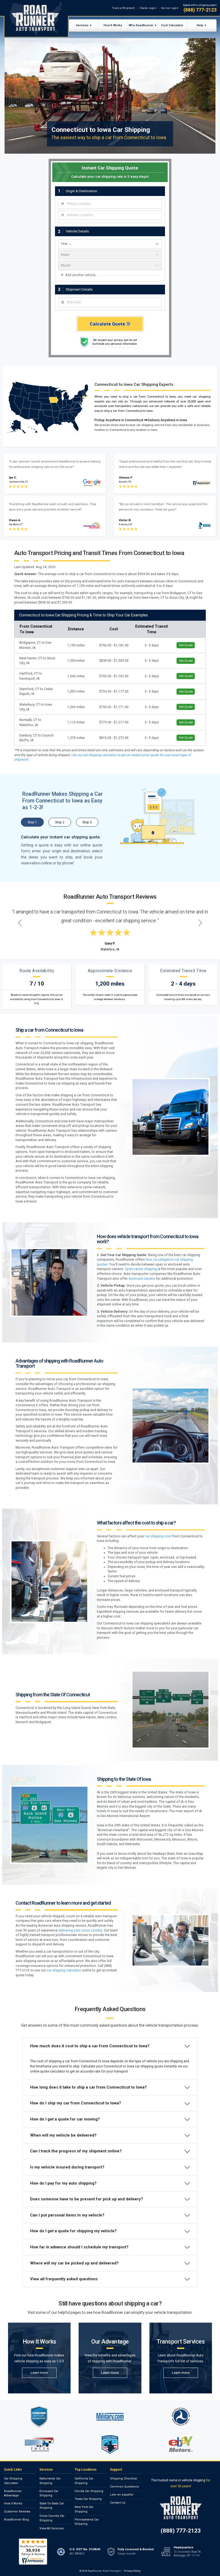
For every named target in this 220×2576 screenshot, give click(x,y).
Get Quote (186, 645)
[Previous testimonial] (20, 923)
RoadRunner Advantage (13, 2493)
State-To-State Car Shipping (52, 2506)
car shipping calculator (64, 1970)
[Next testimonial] (200, 923)
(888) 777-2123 (200, 10)
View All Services (52, 2528)
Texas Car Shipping (88, 2499)
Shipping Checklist (123, 2479)
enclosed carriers (142, 1279)
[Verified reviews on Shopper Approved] (33, 2552)
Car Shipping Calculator (13, 2481)
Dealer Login (148, 8)
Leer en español (122, 2495)
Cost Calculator (172, 25)
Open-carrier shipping (141, 1269)
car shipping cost (158, 1536)
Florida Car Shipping (89, 2491)
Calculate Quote (108, 324)
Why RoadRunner (141, 25)
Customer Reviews (17, 2512)
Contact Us (118, 2503)
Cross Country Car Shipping (52, 2518)
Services (82, 25)
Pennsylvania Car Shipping (87, 2522)
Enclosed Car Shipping (49, 2493)
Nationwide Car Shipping (50, 2481)
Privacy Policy (132, 2571)
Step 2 (60, 822)
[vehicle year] (110, 244)
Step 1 (32, 822)
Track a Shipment (124, 8)
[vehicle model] (110, 266)
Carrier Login (170, 8)
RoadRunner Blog (16, 2520)
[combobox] (110, 204)
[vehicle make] (110, 255)
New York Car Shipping (84, 2509)
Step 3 (87, 822)
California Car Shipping (84, 2481)
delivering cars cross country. (81, 1930)
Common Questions (124, 2487)
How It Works (113, 25)
